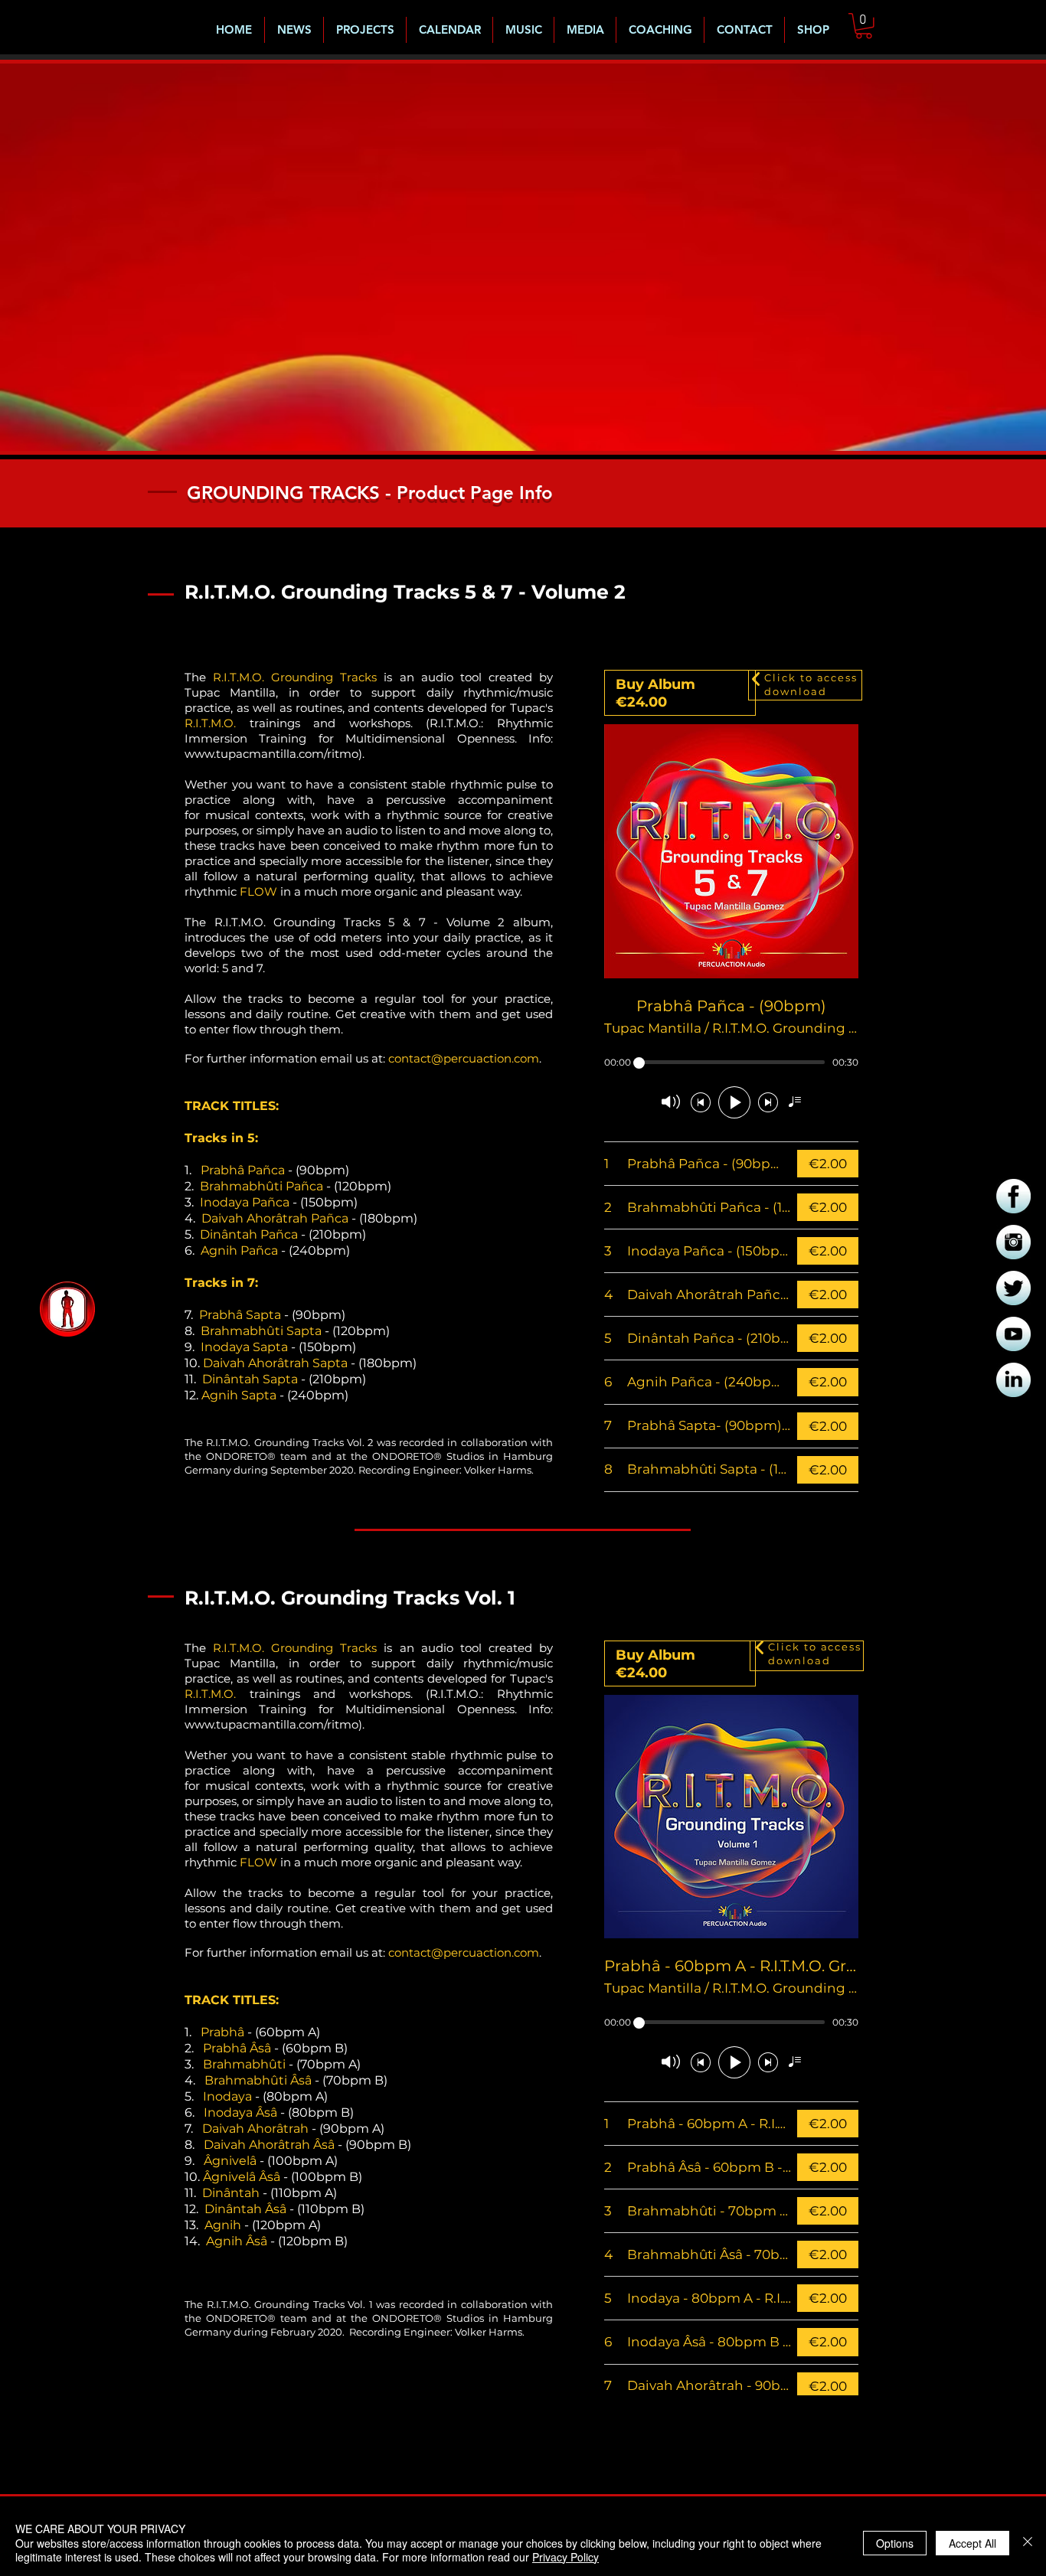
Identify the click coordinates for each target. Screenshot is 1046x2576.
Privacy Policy (565, 2557)
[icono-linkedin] (1013, 1380)
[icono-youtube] (1013, 1334)
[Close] (1028, 2543)
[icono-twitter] (1013, 1288)
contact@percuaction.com (464, 1058)
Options (895, 2543)
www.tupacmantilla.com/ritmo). (276, 754)
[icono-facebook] (1013, 1196)
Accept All (972, 2543)
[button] (864, 26)
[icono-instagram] (1013, 1242)
